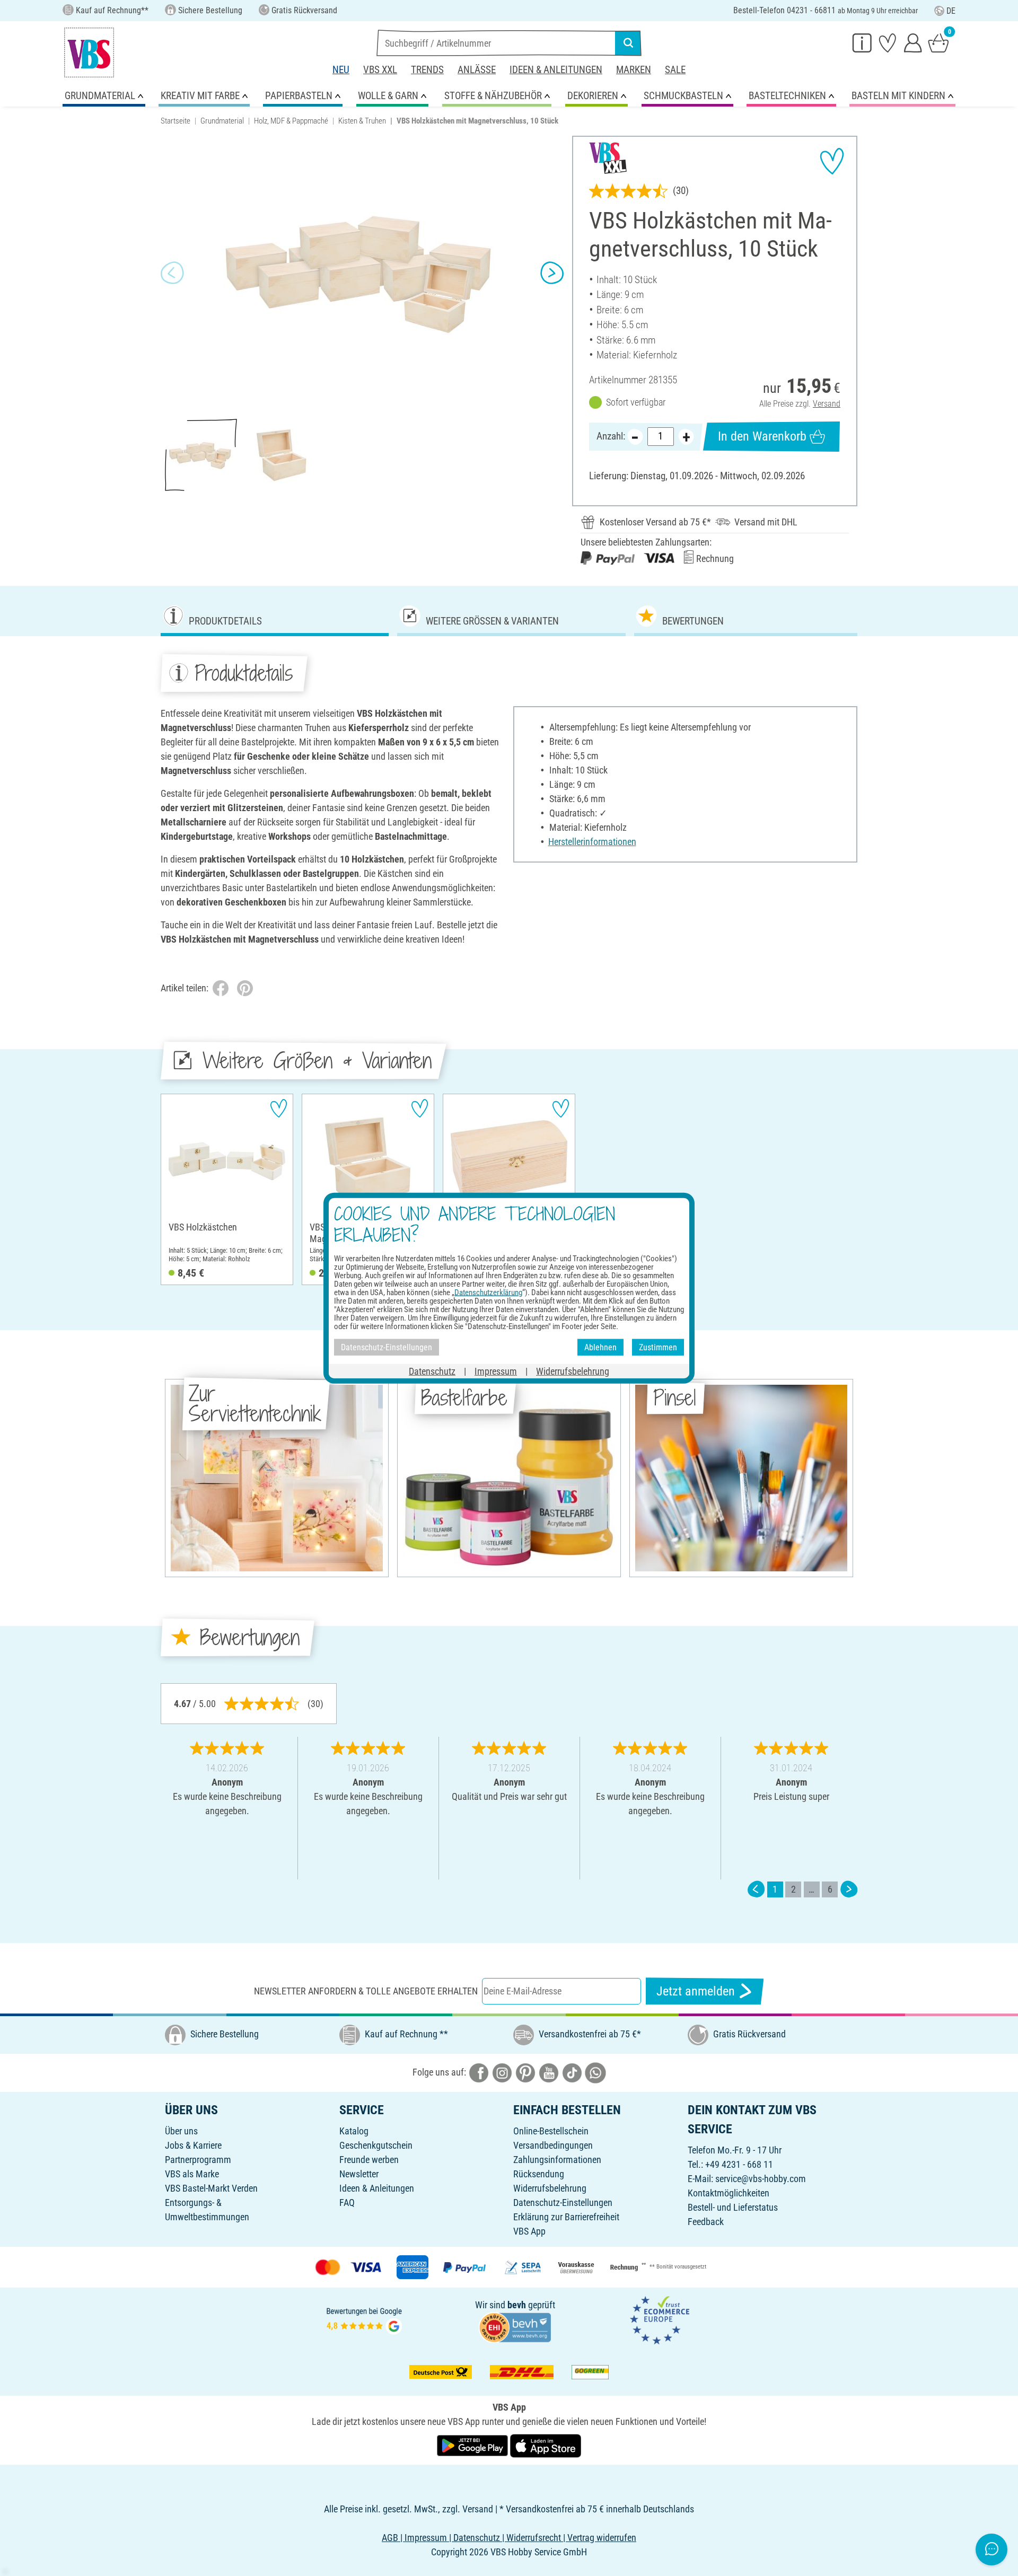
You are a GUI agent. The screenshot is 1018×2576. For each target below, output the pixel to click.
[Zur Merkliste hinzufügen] (832, 161)
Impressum (496, 1371)
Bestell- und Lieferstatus (733, 2207)
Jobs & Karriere (193, 2145)
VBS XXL (380, 70)
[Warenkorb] (938, 42)
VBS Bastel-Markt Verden (211, 2188)
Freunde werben (369, 2160)
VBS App (529, 2231)
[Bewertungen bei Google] (364, 2319)
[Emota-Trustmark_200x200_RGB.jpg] (660, 2319)
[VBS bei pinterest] (525, 2072)
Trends (427, 70)
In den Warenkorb (762, 436)
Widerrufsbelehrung (550, 2188)
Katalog (354, 2131)
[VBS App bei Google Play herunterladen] (473, 2445)
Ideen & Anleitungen (556, 70)
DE (951, 11)
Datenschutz (432, 1371)
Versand (827, 404)
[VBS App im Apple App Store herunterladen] (546, 2445)
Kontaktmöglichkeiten (729, 2193)
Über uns (181, 2131)
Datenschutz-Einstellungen (563, 2203)
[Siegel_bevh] (515, 2327)
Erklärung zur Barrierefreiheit (566, 2217)
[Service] (862, 42)
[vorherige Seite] (756, 1889)
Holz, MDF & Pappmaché (291, 121)
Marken (634, 70)
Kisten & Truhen (362, 121)
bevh (517, 2305)
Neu (341, 70)
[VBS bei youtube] (549, 2072)
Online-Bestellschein (551, 2131)
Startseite (175, 121)
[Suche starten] (628, 43)
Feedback (706, 2222)
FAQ (347, 2203)
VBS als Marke (192, 2174)
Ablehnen (600, 1347)
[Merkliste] (888, 42)
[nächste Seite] (849, 1889)
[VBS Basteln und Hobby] (89, 52)
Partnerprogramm (198, 2160)
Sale (675, 70)
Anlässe (477, 70)
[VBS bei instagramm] (502, 2072)
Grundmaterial (222, 121)
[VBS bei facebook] (479, 2072)
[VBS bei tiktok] (572, 2072)
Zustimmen (658, 1347)
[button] (172, 273)
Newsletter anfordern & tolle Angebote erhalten (366, 1991)
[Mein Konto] (913, 42)
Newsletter (359, 2174)
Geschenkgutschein (376, 2145)
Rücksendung (539, 2174)
